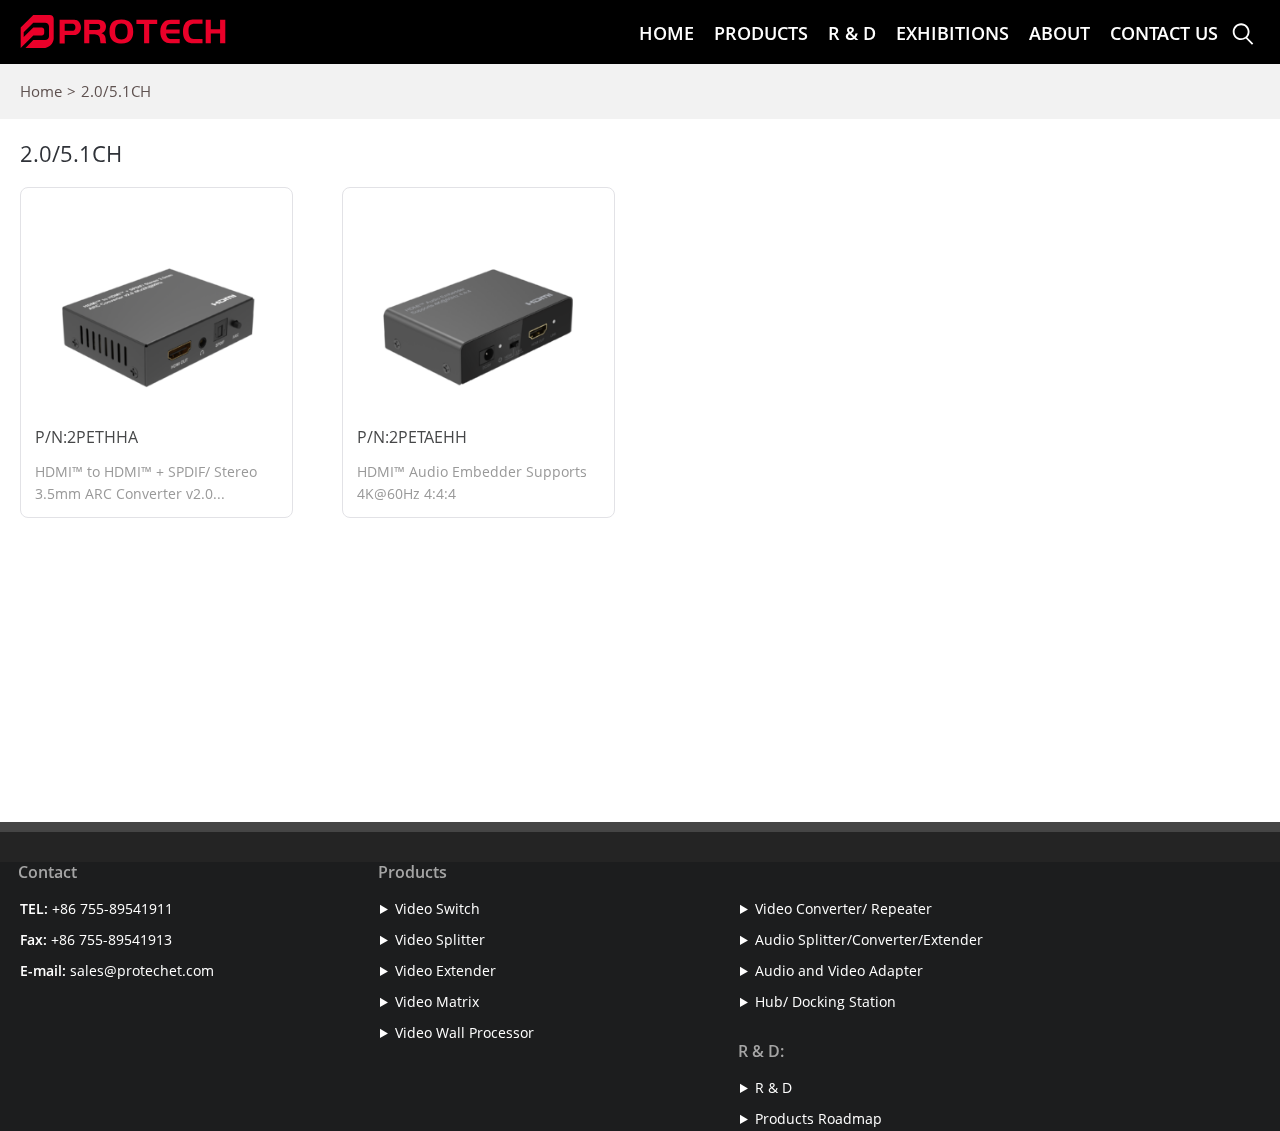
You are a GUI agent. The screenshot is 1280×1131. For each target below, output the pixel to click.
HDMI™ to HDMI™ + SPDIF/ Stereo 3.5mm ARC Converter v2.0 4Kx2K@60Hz (146, 493)
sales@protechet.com (142, 970)
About (1059, 33)
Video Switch (437, 908)
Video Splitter (440, 939)
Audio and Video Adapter (839, 970)
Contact (47, 872)
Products (761, 33)
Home (666, 33)
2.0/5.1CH (116, 91)
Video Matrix (437, 1001)
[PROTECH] (123, 27)
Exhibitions (952, 33)
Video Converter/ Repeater (843, 908)
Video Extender (445, 970)
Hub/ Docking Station (825, 1001)
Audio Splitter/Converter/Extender (869, 939)
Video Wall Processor (464, 1032)
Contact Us (1164, 33)
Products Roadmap (818, 1118)
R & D (852, 33)
